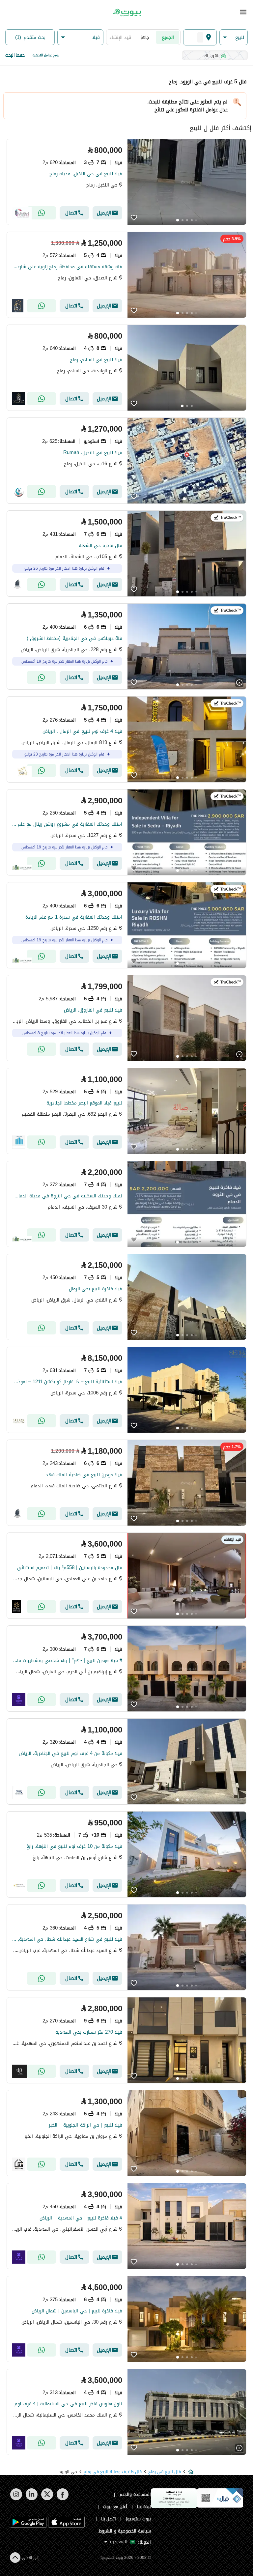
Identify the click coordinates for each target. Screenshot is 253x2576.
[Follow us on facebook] (62, 2499)
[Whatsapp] (42, 213)
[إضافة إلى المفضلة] (134, 218)
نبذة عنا (144, 2507)
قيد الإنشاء (120, 37)
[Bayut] (126, 13)
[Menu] (243, 12)
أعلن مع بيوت (115, 2507)
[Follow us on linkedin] (31, 2499)
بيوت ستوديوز (138, 2519)
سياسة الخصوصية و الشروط (125, 2531)
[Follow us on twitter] (47, 2499)
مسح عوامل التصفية (46, 55)
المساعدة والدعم (135, 2494)
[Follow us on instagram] (16, 2499)
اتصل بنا (109, 2519)
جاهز (145, 37)
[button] (234, 37)
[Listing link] (126, 182)
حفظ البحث (15, 55)
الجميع (168, 37)
